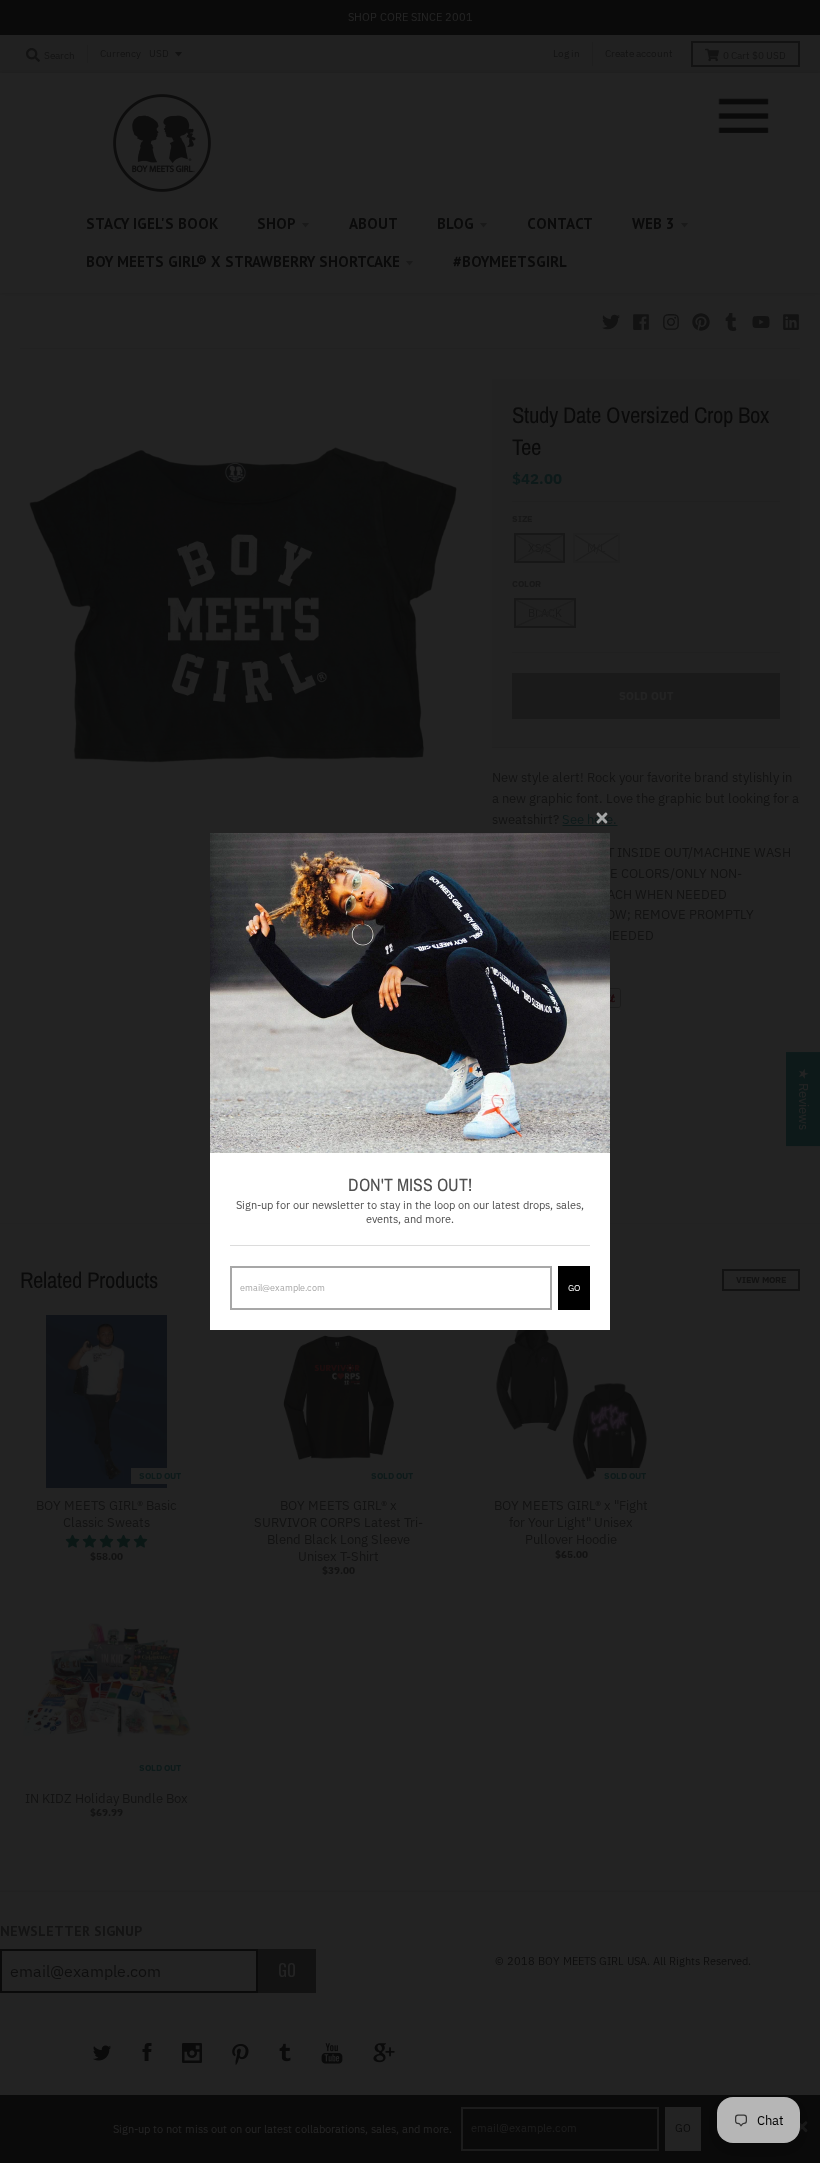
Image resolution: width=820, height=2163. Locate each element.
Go (574, 1287)
